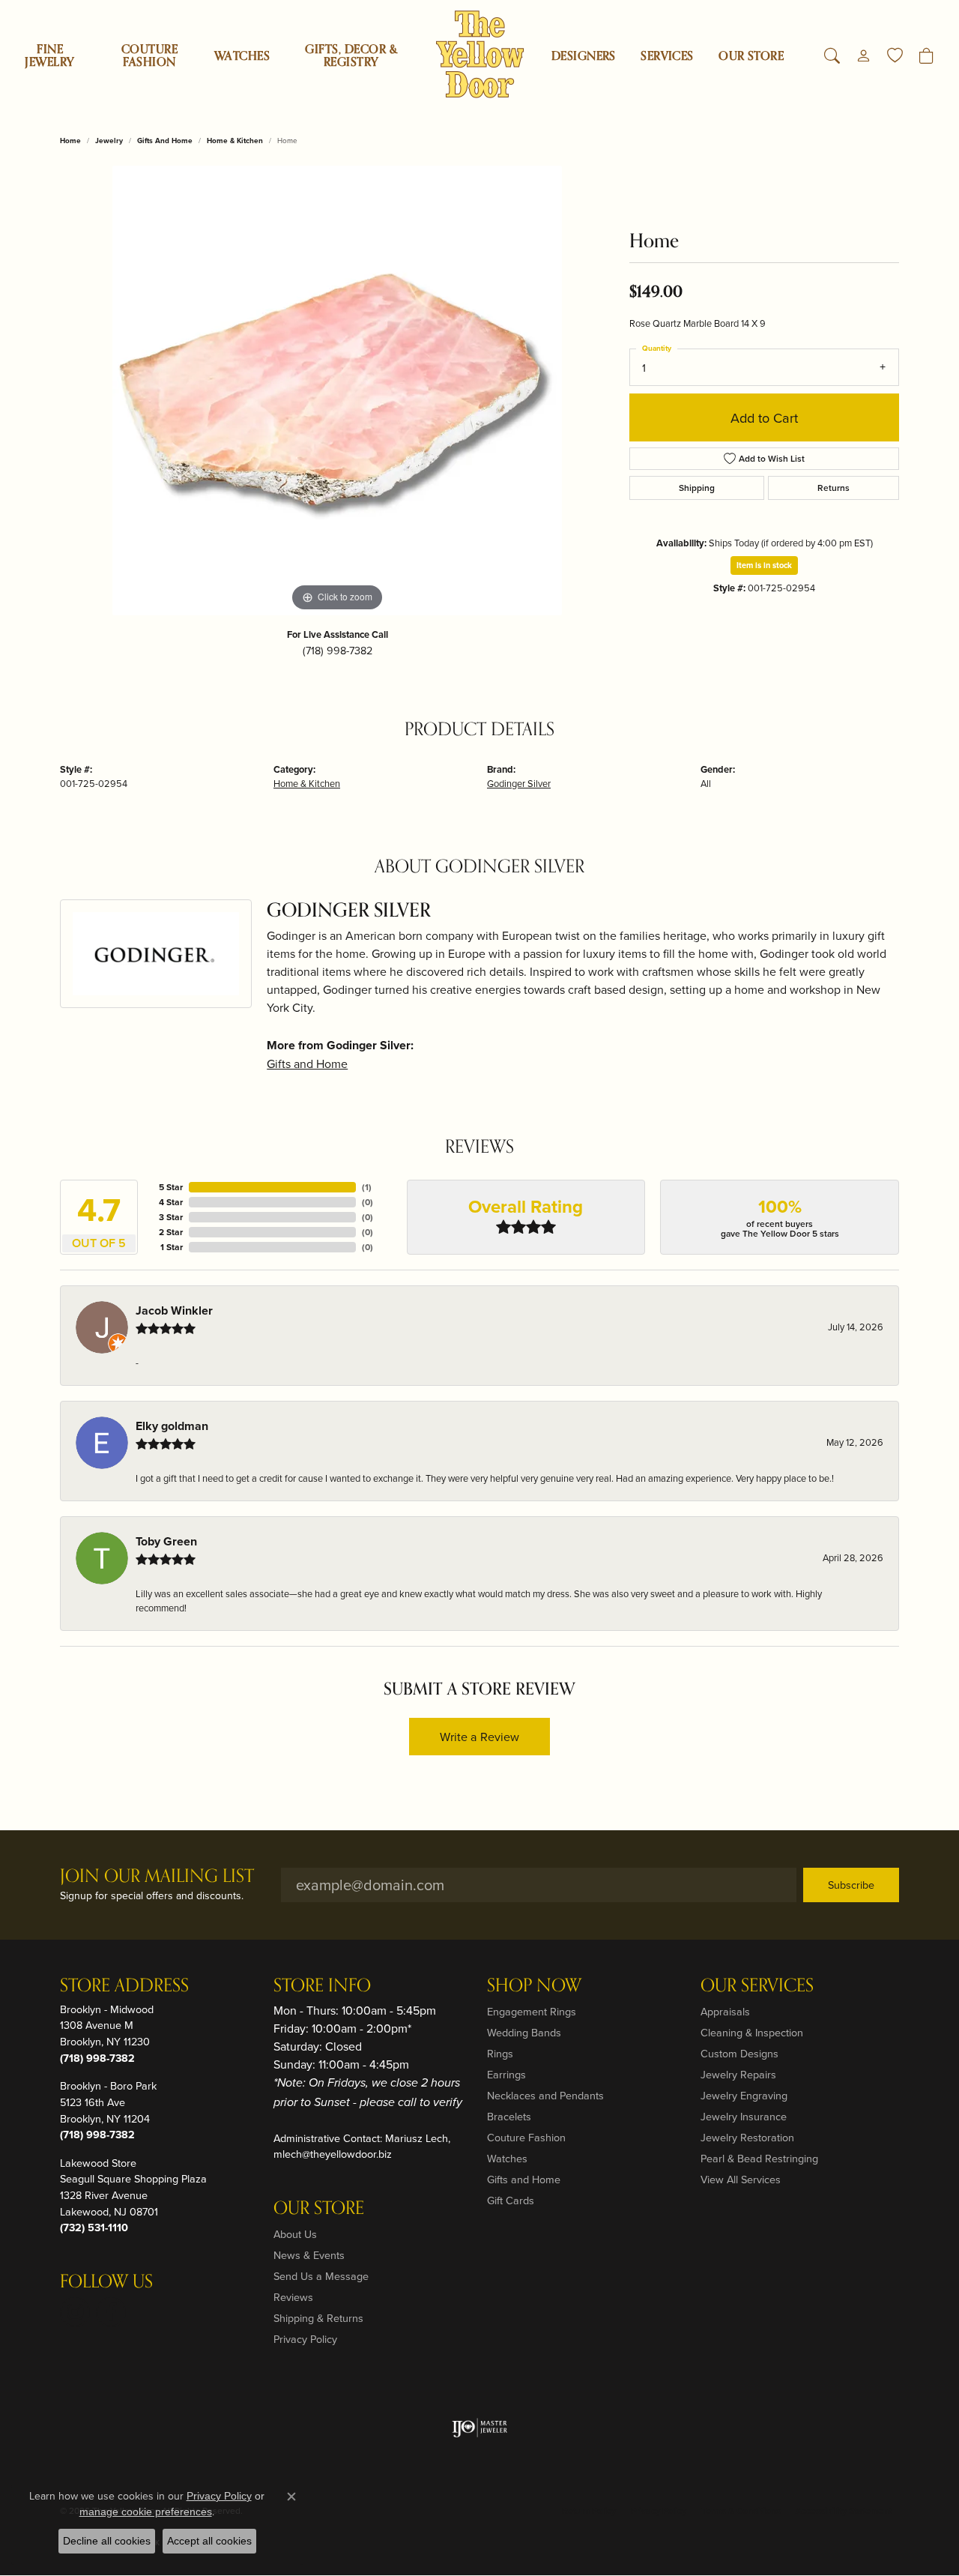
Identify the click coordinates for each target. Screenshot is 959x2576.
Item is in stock (764, 565)
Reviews (293, 2297)
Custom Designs (739, 2053)
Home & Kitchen (235, 141)
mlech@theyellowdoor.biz (333, 2154)
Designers (584, 56)
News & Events (309, 2255)
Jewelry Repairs (738, 2074)
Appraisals (725, 2011)
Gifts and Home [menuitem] (524, 2179)
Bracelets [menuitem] (509, 2116)
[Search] (832, 56)
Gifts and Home (165, 141)
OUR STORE (751, 56)
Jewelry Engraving (744, 2095)
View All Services (741, 2179)
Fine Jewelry (49, 56)
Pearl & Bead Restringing (759, 2158)
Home (70, 141)
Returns (834, 488)
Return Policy (589, 2510)
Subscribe (851, 1885)
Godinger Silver (519, 783)
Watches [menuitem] (507, 2158)
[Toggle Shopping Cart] (926, 56)
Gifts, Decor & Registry (351, 56)
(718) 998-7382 (338, 650)
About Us (295, 2234)
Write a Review (479, 1737)
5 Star (171, 1187)
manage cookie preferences (146, 2512)
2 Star (171, 1232)
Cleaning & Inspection (752, 2032)
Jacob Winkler (174, 1310)
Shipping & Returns (318, 2318)
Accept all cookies (209, 2541)
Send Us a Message (321, 2276)
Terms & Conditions (741, 2510)
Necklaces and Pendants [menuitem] (545, 2095)
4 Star (171, 1202)
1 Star (172, 1247)
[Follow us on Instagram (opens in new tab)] (75, 2312)
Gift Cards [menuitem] (511, 2200)
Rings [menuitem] (500, 2053)
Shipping (697, 488)
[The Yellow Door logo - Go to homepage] (480, 54)
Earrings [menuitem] (506, 2074)
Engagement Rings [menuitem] (532, 2011)
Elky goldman (172, 1426)
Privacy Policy (305, 2339)
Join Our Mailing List (157, 1877)
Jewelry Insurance (744, 2116)
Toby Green (166, 1541)
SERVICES (667, 56)
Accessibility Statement (844, 2510)
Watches (242, 56)
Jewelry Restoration (747, 2137)
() (367, 1187)
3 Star (171, 1217)
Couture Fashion (149, 56)
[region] (337, 390)
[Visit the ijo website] (480, 2428)
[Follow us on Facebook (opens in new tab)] (111, 2312)
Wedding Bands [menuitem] (524, 2032)
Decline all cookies (107, 2541)
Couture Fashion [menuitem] (526, 2137)
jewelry (109, 141)
